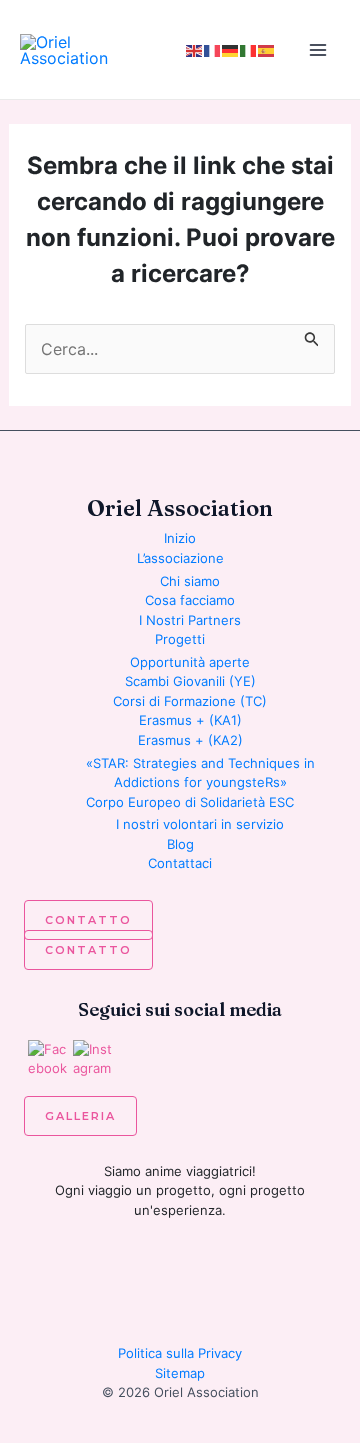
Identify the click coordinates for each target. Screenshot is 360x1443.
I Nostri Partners (190, 620)
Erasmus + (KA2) (190, 740)
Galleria (80, 1116)
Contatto (88, 920)
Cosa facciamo (190, 600)
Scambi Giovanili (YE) (190, 681)
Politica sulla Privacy (180, 1353)
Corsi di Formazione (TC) (190, 701)
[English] (195, 50)
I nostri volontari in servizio (200, 824)
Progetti (180, 639)
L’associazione (180, 558)
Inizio (180, 538)
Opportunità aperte (190, 662)
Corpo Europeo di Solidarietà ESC (190, 802)
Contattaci (180, 863)
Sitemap (180, 1373)
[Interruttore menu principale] (318, 50)
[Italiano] (249, 50)
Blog (180, 844)
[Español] (267, 50)
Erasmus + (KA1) (190, 720)
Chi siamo (190, 581)
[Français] (213, 50)
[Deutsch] (231, 50)
